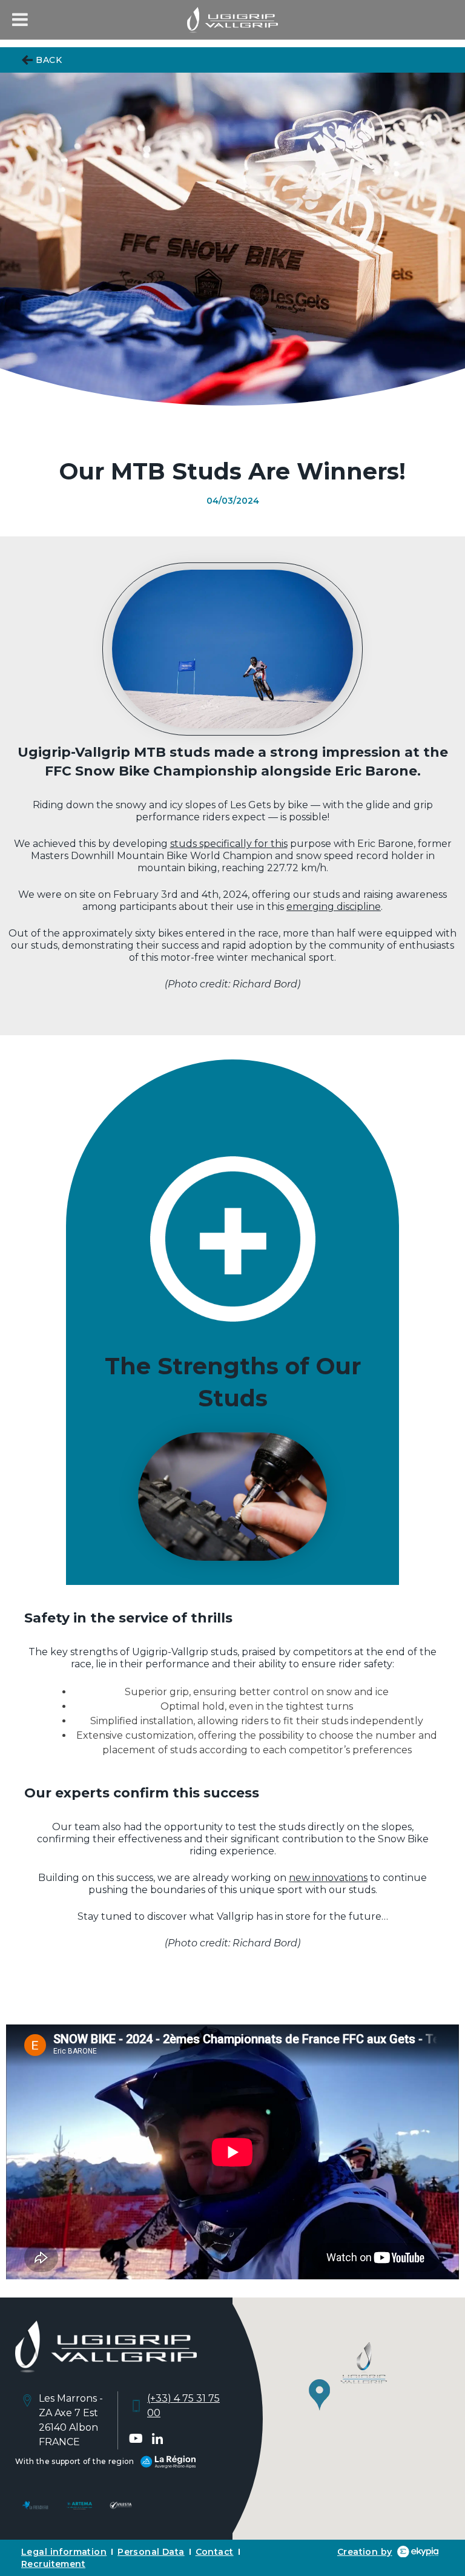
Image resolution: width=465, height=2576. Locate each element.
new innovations (328, 1878)
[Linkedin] (157, 2439)
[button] (348, 2380)
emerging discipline (334, 907)
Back (49, 60)
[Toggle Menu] (20, 19)
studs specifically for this (229, 844)
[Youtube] (136, 2439)
